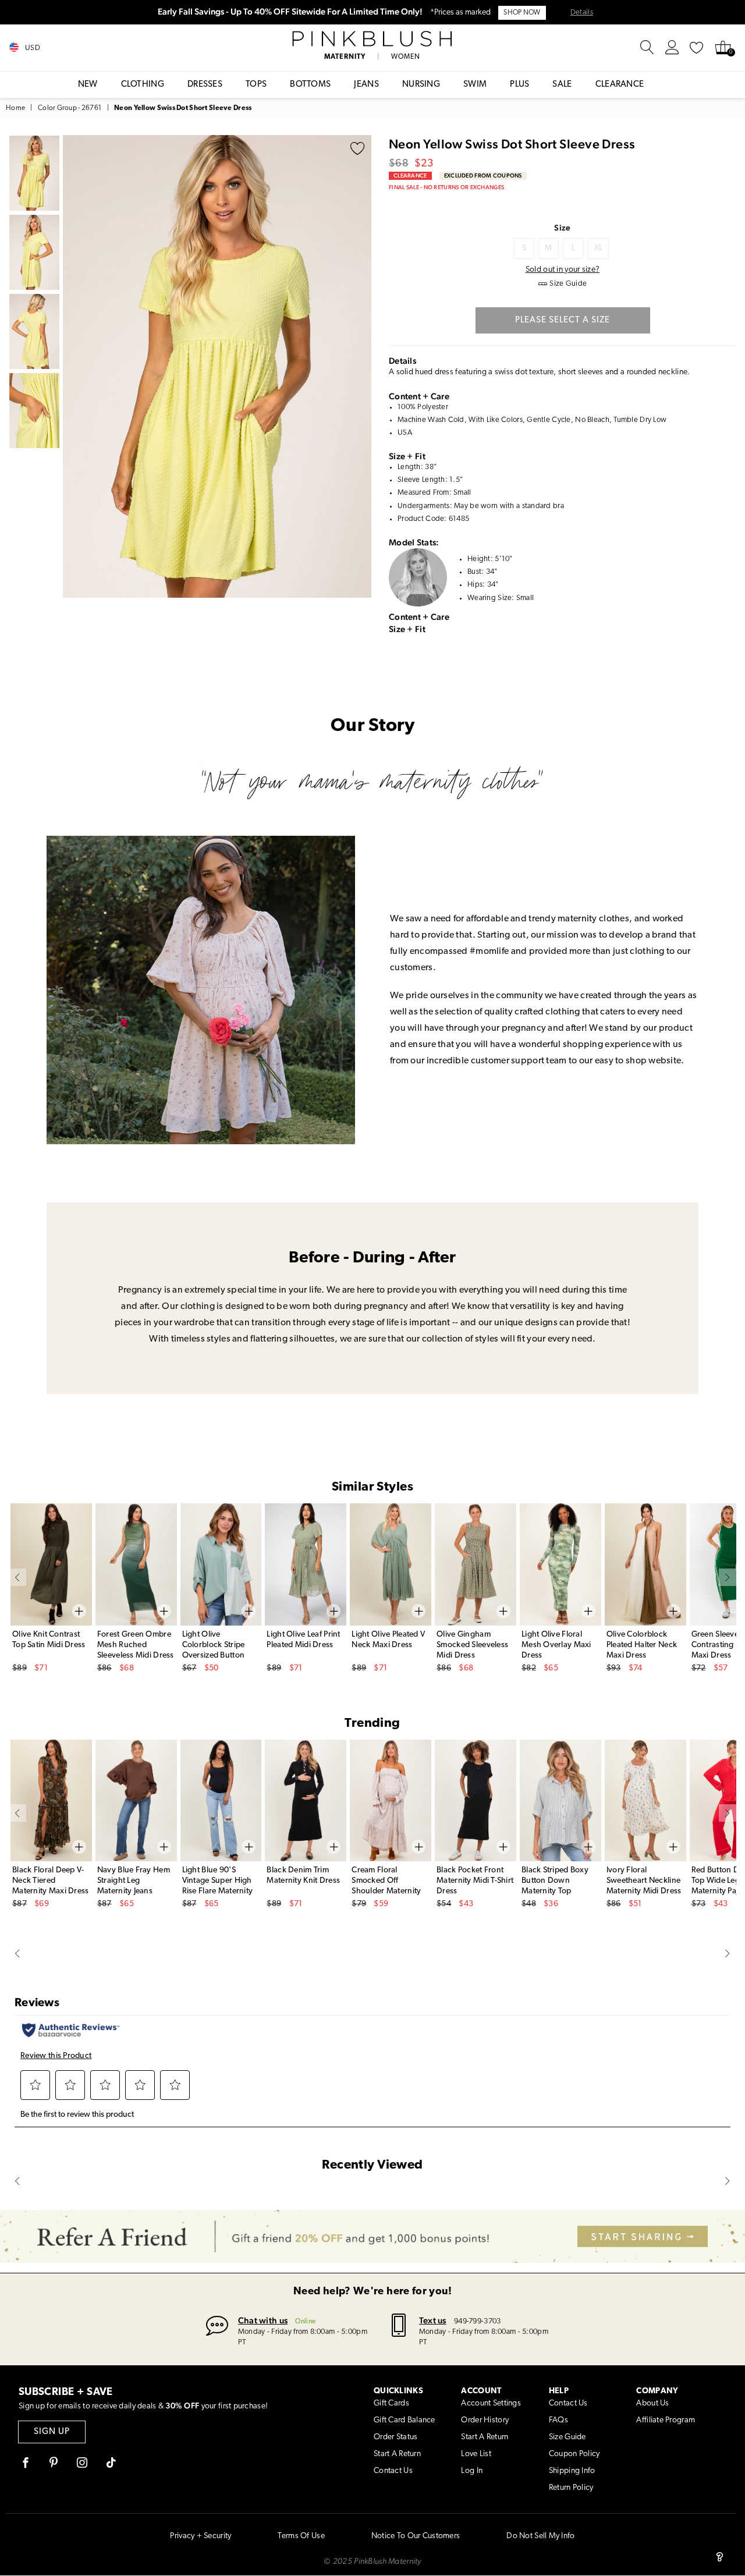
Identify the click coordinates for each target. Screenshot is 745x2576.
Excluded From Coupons (483, 175)
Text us (433, 2320)
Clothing (143, 85)
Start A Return (397, 2454)
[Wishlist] (697, 48)
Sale (562, 85)
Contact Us (393, 2471)
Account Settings (491, 2403)
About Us (652, 2403)
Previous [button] (74, 366)
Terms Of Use (301, 2536)
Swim (475, 85)
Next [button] (360, 366)
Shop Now (522, 13)
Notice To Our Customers (416, 2536)
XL (599, 248)
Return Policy (571, 2488)
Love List (476, 2454)
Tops (256, 85)
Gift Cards (391, 2403)
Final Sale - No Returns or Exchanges (446, 187)
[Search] (647, 48)
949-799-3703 (477, 2321)
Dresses (205, 85)
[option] (217, 366)
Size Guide (567, 2437)
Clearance (620, 85)
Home (15, 108)
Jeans (366, 85)
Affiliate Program (666, 2420)
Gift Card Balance (405, 2420)
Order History (485, 2420)
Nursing (421, 85)
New (88, 85)
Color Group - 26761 (70, 108)
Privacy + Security (201, 2536)
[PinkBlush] (373, 39)
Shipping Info (572, 2471)
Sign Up (52, 2432)
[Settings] (672, 48)
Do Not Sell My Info (540, 2536)
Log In (472, 2471)
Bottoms (310, 85)
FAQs (558, 2420)
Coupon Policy (574, 2454)
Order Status (395, 2437)
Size (562, 228)
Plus (519, 85)
